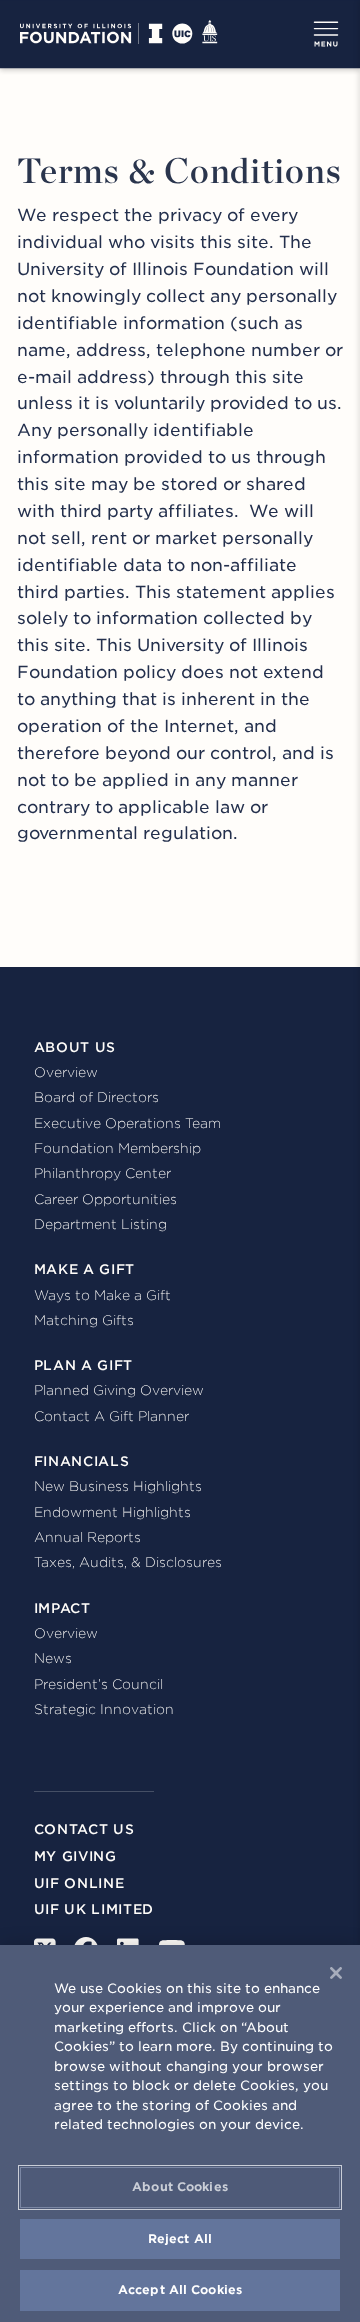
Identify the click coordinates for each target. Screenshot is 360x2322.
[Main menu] (326, 34)
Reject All (180, 2238)
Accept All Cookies (180, 2289)
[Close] (336, 1973)
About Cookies (180, 2186)
